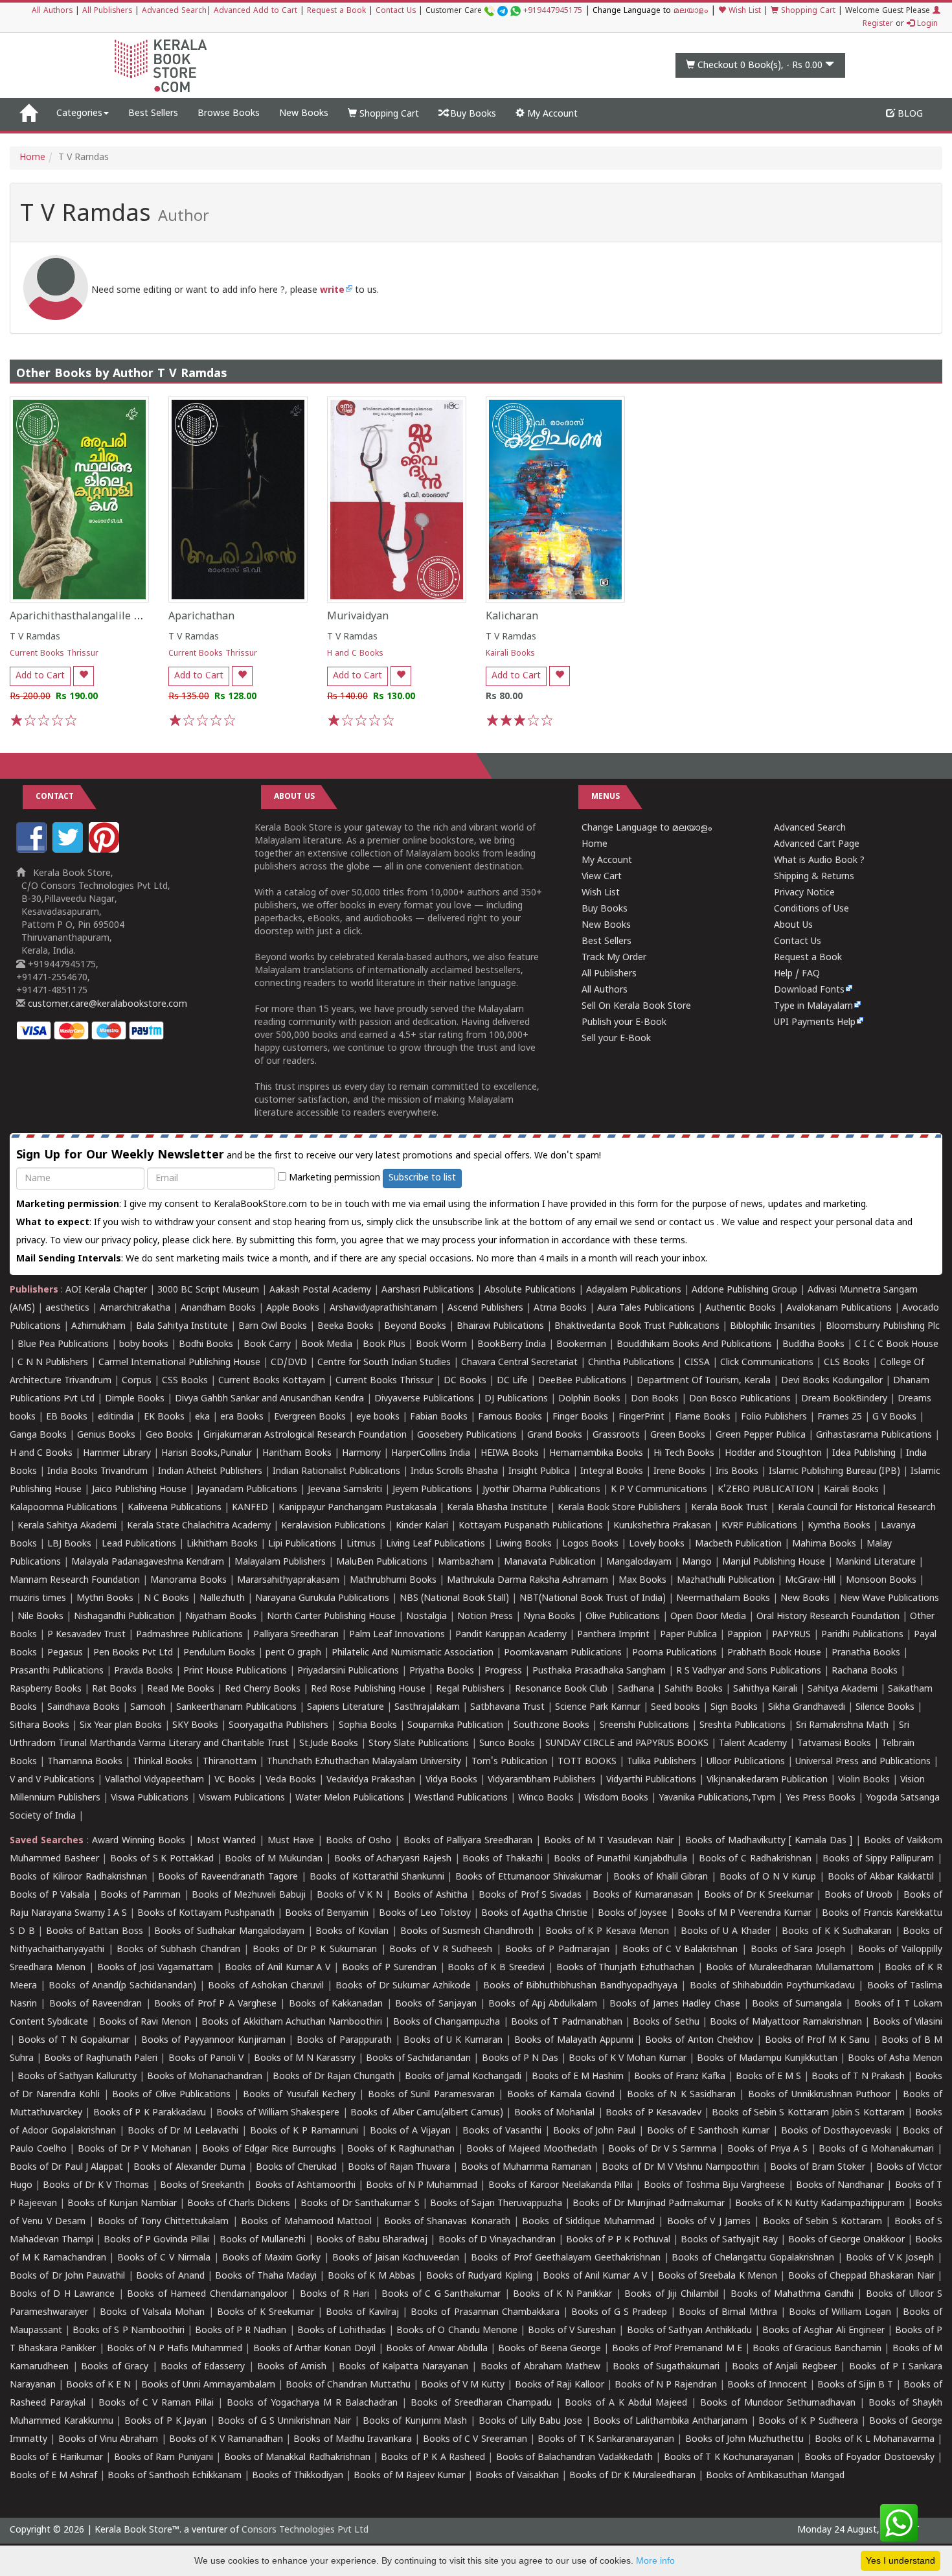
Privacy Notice (804, 893)
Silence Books (885, 1708)
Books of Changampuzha (447, 2022)
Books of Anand (170, 2276)
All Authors (52, 11)
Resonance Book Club (561, 1689)
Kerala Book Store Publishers (619, 1508)
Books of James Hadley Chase (674, 2004)
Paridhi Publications (862, 1635)
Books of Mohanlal (555, 2113)
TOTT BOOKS (587, 1762)
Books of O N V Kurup (767, 1877)
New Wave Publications (890, 1599)
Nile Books (40, 1617)
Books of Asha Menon (895, 2059)
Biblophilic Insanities (773, 1327)
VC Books (235, 1780)
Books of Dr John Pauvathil (67, 2276)
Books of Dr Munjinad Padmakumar (649, 2204)
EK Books (164, 1417)
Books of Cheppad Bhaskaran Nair (861, 2276)
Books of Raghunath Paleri (101, 2059)
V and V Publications (52, 1780)
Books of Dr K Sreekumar (759, 1895)
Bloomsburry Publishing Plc (883, 1327)
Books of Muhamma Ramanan (527, 2168)
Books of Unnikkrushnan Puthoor (819, 2095)
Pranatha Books (866, 1653)
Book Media (327, 1345)
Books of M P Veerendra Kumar (744, 1914)
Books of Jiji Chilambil (671, 2294)
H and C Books (355, 654)
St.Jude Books (329, 1744)
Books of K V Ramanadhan (226, 2440)
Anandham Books (218, 1308)
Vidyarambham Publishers (542, 1780)
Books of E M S (768, 2077)
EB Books (67, 1417)
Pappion (744, 1635)
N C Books (166, 1599)
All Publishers (107, 11)
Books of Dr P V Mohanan (134, 2149)
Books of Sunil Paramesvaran (431, 2095)
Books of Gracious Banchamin (817, 2349)
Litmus (361, 1544)
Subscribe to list (422, 1178)
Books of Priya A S (767, 2149)
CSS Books (185, 1381)
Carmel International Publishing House (179, 1363)
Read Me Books (181, 1689)
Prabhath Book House (774, 1653)
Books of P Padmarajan (557, 1950)
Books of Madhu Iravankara (353, 2440)
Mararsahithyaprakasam (288, 1581)
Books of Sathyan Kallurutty (77, 2077)
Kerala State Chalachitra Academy (199, 1526)
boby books (144, 1345)
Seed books (675, 1708)
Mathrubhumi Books (393, 1581)
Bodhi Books (206, 1345)
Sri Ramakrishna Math (842, 1726)
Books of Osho (358, 1841)
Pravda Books (143, 1671)
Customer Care (504, 11)
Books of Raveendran (96, 2004)
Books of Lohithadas (342, 2331)
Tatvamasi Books (834, 1744)
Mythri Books (105, 1599)
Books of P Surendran (389, 1968)
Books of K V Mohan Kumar (628, 2059)
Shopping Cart (807, 11)
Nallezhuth (222, 1599)
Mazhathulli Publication (726, 1581)
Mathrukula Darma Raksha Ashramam (527, 1581)
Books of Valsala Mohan (152, 2313)
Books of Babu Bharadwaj (372, 2240)
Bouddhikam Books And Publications (694, 1345)
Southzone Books (551, 1726)
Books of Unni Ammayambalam (208, 2385)
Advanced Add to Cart (255, 11)
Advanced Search (174, 11)
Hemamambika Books (596, 1454)
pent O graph (293, 1653)
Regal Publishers (470, 1689)
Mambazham (466, 1562)
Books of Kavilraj (362, 2313)
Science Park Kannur (598, 1708)
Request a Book (336, 11)
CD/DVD (289, 1363)
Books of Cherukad (296, 2168)
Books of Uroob (858, 1895)
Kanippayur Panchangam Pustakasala (357, 1508)
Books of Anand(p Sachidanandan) (122, 1986)
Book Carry (267, 1345)
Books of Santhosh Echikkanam (175, 2476)
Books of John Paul (595, 2131)
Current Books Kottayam (272, 1381)
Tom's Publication (509, 1762)
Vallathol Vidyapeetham (154, 1780)
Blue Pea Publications (63, 1345)
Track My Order (614, 958)
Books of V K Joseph (890, 2258)
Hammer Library (117, 1454)
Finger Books (580, 1417)
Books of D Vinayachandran (497, 2240)
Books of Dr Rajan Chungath (334, 2077)
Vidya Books (451, 1780)
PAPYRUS (791, 1635)
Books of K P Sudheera (808, 2421)
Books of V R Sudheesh (441, 1950)
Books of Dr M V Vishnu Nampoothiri (680, 2168)
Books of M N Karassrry (305, 2059)
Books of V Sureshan (572, 2331)
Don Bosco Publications (740, 1399)
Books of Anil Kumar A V (278, 1968)
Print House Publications (235, 1671)
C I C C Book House (897, 1345)
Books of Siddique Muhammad (588, 2222)
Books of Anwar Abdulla (437, 2349)
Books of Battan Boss (94, 1932)
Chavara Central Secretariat (519, 1363)
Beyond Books (415, 1327)
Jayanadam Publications (247, 1490)
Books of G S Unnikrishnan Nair (284, 2421)
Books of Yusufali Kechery (299, 2095)
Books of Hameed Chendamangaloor (207, 2294)
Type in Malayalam (813, 1006)
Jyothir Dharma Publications (541, 1490)
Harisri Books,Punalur (207, 1454)
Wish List (743, 11)
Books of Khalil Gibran (661, 1877)
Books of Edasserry (203, 2367)
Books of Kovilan (352, 1932)
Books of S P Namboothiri (128, 2331)
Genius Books (106, 1435)
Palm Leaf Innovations (397, 1635)
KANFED (250, 1508)
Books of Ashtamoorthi (305, 2186)
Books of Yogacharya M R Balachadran (312, 2403)
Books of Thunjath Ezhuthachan (626, 1968)
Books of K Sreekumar (266, 2313)
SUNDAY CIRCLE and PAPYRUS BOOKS (627, 1744)
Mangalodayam (639, 1562)
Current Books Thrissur (54, 654)
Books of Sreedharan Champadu (481, 2403)
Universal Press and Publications (863, 1762)
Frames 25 (840, 1417)
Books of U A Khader (726, 1932)
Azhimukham (98, 1327)
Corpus (137, 1381)
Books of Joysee (632, 1914)
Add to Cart (40, 676)
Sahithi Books (694, 1689)
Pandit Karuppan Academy (511, 1635)
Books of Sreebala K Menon (718, 2276)
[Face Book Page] (33, 850)
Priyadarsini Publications (348, 1671)
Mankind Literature (876, 1562)
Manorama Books (188, 1581)
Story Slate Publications (419, 1744)
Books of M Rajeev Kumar (409, 2476)
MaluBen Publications (382, 1562)
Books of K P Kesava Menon (607, 1932)
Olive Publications (623, 1617)
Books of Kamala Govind (561, 2095)
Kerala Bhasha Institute (497, 1508)
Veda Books (291, 1780)
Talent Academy (753, 1744)
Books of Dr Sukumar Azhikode (403, 1986)
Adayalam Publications (634, 1290)
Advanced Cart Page (817, 845)
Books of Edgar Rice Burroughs (269, 2149)
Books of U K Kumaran (453, 2041)
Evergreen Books (310, 1417)
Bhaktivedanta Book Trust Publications (637, 1327)
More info (655, 2560)
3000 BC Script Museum (208, 1290)
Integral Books (612, 1472)
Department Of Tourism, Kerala (704, 1381)
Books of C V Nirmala (164, 2258)
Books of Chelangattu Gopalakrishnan (753, 2258)
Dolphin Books (589, 1399)
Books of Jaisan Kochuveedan (396, 2258)
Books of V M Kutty (463, 2385)
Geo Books (169, 1435)
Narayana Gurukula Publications (322, 1599)
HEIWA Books (510, 1454)
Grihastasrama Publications (874, 1435)
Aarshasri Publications (428, 1290)
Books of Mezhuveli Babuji (248, 1895)
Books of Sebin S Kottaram (822, 2222)
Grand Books (555, 1435)
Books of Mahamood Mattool (306, 2222)
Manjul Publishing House (774, 1562)
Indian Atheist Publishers (210, 1472)
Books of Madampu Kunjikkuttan (767, 2059)
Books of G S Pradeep (619, 2313)
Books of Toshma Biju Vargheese (715, 2186)
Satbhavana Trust (507, 1708)
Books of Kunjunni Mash (415, 2421)
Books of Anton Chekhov (699, 2041)
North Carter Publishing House (331, 1617)
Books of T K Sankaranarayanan (606, 2440)
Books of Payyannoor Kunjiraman (213, 2041)
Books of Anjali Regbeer (784, 2367)
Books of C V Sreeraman (475, 2440)
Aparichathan (201, 617)
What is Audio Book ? (819, 861)
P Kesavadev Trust (86, 1635)
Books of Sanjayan (436, 2004)
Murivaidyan (358, 617)
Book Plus (384, 1345)
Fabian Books (439, 1417)
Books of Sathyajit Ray (729, 2240)
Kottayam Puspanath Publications (531, 1526)
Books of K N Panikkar (562, 2294)
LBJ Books (69, 1544)
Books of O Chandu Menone (457, 2331)
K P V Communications (659, 1490)
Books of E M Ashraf (53, 2476)
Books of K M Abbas (371, 2276)
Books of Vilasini (908, 2022)
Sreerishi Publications (644, 1726)
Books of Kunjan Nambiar (122, 2204)
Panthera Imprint (613, 1635)
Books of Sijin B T (855, 2385)
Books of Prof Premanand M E (677, 2349)
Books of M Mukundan (274, 1859)
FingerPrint (641, 1417)
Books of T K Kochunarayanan (729, 2458)
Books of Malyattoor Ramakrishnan (786, 2022)
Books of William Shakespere (278, 2113)
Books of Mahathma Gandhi (792, 2294)
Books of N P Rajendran (666, 2385)
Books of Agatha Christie (534, 1914)
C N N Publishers (53, 1363)
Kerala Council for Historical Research (857, 1508)
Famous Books (510, 1417)
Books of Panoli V (206, 2059)
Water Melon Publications (350, 1798)
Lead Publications (139, 1544)
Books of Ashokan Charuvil (266, 1986)
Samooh (148, 1708)
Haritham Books (297, 1454)
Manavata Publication (550, 1562)
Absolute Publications (530, 1290)
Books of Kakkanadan (336, 2004)
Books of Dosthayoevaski (836, 2131)
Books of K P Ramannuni (304, 2131)
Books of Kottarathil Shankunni (377, 1877)
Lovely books (657, 1544)
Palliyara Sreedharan (296, 1635)
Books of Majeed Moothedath (532, 2149)
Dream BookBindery (844, 1399)
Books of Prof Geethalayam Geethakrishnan (565, 2258)
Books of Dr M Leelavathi (183, 2131)
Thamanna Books (85, 1762)
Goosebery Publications (467, 1435)
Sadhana (636, 1689)
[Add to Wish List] (84, 676)
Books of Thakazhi (502, 1859)
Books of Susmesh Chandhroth (467, 1932)
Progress (503, 1671)
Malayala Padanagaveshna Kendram (148, 1562)
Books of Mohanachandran (205, 2077)
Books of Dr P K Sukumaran (315, 1950)
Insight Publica (539, 1472)
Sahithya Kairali (765, 1689)
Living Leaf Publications (436, 1544)
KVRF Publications (759, 1526)
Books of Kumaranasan (643, 1895)
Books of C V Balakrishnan (680, 1950)
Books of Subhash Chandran (178, 1950)
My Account (551, 114)
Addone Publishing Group (744, 1290)
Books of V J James (709, 2222)
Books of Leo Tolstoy (425, 1914)
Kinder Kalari (422, 1526)
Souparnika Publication (455, 1726)
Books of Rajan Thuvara (399, 2168)
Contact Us (396, 11)
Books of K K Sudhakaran (836, 1932)
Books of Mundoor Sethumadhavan (778, 2403)
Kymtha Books (839, 1526)
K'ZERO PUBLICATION (765, 1490)
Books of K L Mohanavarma (875, 2440)
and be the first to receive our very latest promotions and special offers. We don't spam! (309, 1156)
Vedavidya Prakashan (371, 1780)
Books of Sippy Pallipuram (878, 1859)
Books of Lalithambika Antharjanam (670, 2421)
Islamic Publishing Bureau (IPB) (834, 1472)
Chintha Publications (631, 1363)
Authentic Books (741, 1308)
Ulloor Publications (746, 1762)
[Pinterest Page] (106, 850)
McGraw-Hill (810, 1581)
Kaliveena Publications (175, 1508)
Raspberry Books (46, 1689)
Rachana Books (865, 1671)
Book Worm (441, 1345)
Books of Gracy (115, 2367)
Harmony (361, 1454)
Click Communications (767, 1363)
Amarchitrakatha (135, 1308)
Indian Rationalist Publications (336, 1472)
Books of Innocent (767, 2385)
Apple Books (293, 1308)
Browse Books (229, 114)
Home (32, 158)
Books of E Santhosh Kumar (708, 2131)
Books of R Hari (335, 2294)
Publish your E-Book (624, 1023)
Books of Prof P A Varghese (215, 2004)
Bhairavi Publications (500, 1327)
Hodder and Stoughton (773, 1454)
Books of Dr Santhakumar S (360, 2204)
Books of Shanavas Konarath (447, 2222)
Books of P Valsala (50, 1895)
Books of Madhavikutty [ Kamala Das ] (769, 1841)
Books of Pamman (141, 1895)
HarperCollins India (431, 1454)
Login (926, 24)
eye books (378, 1417)
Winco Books (546, 1798)
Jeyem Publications (432, 1490)
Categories (79, 114)
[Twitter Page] (69, 850)
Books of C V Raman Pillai (156, 2403)
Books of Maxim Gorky (272, 2258)
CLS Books (847, 1363)
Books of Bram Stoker (818, 2168)
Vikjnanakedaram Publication (767, 1780)
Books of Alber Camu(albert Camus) (427, 2113)
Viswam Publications (242, 1798)
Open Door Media (708, 1617)
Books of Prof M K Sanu (818, 2041)
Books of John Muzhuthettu (745, 2440)
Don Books (655, 1399)
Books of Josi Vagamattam (155, 1968)
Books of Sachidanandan (418, 2059)
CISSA (697, 1363)
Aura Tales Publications (646, 1308)
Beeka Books (346, 1327)
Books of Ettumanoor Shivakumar (528, 1877)
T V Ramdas (35, 637)
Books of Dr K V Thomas (96, 2186)
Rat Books (114, 1689)
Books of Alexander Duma (189, 2168)
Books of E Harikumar (56, 2458)
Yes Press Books (821, 1798)
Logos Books (590, 1544)
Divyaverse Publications (424, 1399)
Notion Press (485, 1617)
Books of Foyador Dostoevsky (869, 2458)
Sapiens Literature (346, 1708)
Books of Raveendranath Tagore (228, 1877)
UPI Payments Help (815, 1023)
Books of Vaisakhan (517, 2476)
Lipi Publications (302, 1544)
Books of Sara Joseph (798, 1950)
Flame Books (703, 1417)
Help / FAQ (797, 974)
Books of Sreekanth (202, 2186)
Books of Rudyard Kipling (479, 2276)
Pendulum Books (219, 1653)
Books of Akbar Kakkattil (881, 1877)
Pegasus (65, 1653)
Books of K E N (98, 2385)
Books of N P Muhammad (422, 2186)
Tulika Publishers (662, 1762)
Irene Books (679, 1472)
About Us (793, 926)
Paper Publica (688, 1635)
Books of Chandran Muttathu (348, 2385)
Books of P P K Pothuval (618, 2240)
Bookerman (581, 1345)
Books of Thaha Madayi (266, 2276)
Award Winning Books (139, 1841)
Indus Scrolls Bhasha (454, 1472)
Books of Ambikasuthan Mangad (775, 2476)
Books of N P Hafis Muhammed (175, 2349)
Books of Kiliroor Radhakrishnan (78, 1877)
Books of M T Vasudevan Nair (609, 1841)
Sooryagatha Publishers (278, 1726)
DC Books (465, 1381)
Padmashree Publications (189, 1635)
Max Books (642, 1581)
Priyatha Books (442, 1671)
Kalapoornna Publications (63, 1508)
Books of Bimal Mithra (728, 2313)
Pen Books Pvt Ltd (133, 1653)
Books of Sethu (666, 2022)
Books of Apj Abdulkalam (543, 2004)
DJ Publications (516, 1399)
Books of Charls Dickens (239, 2204)
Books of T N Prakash (858, 2077)
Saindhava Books (84, 1708)
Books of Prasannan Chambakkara (485, 2313)
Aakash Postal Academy (322, 1290)
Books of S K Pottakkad (162, 1859)
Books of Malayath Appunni (574, 2041)
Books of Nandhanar (840, 2186)
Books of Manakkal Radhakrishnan (297, 2458)
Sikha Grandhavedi (807, 1708)
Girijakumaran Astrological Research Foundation (305, 1435)
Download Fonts (809, 990)
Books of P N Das (520, 2059)
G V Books (894, 1417)
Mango (697, 1562)
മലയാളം (691, 11)
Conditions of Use (811, 909)
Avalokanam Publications (839, 1308)
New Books (304, 114)
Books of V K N (350, 1895)
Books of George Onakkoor (846, 2240)
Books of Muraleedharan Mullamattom (790, 1968)
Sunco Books (507, 1744)
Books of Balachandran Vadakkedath (574, 2458)
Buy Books (472, 114)
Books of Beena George (550, 2349)
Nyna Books (549, 1617)
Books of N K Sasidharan (682, 2095)
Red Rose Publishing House (368, 1689)
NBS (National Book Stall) (454, 1599)
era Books (242, 1417)
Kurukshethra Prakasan (662, 1526)
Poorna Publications (674, 1653)
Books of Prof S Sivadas (530, 1895)
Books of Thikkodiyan (298, 2476)
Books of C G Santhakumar (441, 2294)
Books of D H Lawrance (62, 2294)
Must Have (291, 1841)
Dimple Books (135, 1399)
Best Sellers (153, 114)
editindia (116, 1417)
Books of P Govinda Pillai (156, 2240)
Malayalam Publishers (280, 1562)
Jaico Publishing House (139, 1490)
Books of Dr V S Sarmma (662, 2149)
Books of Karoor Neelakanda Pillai (561, 2186)
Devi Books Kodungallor (832, 1381)
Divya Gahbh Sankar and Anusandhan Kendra (269, 1399)
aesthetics (67, 1308)
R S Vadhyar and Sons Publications (749, 1671)
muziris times (38, 1599)
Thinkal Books (163, 1762)
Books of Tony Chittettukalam (164, 2222)
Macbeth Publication (738, 1544)
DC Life (512, 1381)
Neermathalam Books (723, 1599)
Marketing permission (333, 1178)
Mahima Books (824, 1544)
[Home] (28, 114)
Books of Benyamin (327, 1914)
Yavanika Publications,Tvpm (717, 1798)
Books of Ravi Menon (145, 2022)
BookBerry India (512, 1345)
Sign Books (734, 1708)
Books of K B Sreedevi (496, 1968)
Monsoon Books (881, 1581)
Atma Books (560, 1308)
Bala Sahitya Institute (182, 1327)
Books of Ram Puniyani (164, 2458)
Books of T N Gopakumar (74, 2041)
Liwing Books (524, 1544)
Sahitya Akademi (843, 1689)
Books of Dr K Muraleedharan (632, 2476)
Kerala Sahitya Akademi (67, 1526)
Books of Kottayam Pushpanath (206, 1914)
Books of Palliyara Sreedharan (468, 1841)
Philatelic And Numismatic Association (413, 1653)
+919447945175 (553, 11)
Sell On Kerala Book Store (636, 1006)
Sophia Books (368, 1726)
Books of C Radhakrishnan (755, 1859)
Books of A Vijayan (411, 2131)
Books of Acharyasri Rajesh (393, 1859)
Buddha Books (813, 1345)
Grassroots (616, 1435)
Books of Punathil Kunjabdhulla (620, 1859)
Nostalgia (426, 1617)
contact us (693, 1223)
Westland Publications (462, 1798)
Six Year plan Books (121, 1726)
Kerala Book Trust (729, 1508)
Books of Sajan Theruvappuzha (496, 2204)
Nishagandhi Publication (124, 1617)
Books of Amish (292, 2367)
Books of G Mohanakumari (876, 2149)
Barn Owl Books (273, 1327)
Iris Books (737, 1472)
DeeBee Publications (582, 1381)
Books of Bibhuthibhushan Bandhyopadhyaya (581, 1986)
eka (202, 1417)
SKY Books (195, 1726)
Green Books (678, 1435)
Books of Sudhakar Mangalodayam (229, 1932)
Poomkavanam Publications (563, 1653)
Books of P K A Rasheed (433, 2458)
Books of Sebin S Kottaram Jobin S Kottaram (808, 2113)
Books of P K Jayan (165, 2421)
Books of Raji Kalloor (560, 2385)
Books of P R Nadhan (241, 2331)
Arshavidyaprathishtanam (383, 1308)
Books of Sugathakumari (666, 2367)
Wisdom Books (616, 1798)
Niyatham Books (221, 1617)
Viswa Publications (150, 1798)
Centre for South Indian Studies (384, 1363)
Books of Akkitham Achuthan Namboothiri (292, 2022)
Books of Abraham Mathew (541, 2367)
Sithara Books (40, 1726)
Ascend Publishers (485, 1308)
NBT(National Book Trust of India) (593, 1599)
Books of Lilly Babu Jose (530, 2421)
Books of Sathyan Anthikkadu (689, 2331)
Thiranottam (230, 1762)
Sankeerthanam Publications (236, 1708)
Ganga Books (38, 1435)
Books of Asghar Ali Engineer (823, 2331)
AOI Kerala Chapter (106, 1290)
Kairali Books (510, 654)
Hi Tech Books (684, 1454)
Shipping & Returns (814, 877)
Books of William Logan (840, 2313)
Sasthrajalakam (427, 1708)
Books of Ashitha (431, 1895)
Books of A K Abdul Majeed (626, 2403)
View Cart (602, 877)
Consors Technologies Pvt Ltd (305, 2530)
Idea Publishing (864, 1454)
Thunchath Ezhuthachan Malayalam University (364, 1762)
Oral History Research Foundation (828, 1617)
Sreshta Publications (742, 1726)
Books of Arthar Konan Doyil (314, 2349)
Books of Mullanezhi (263, 2240)
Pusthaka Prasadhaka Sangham (599, 1671)
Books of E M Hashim (578, 2077)
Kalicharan (512, 617)
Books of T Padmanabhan (567, 2022)
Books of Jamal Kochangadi (463, 2077)
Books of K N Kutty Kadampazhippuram (820, 2204)
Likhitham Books (222, 1544)
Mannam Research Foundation (75, 1581)
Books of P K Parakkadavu (150, 2113)
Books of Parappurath (344, 2041)
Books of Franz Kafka (680, 2077)
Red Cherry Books (263, 1689)
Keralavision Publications (333, 1526)
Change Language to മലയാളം (647, 828)
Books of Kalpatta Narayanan (403, 2367)
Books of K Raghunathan (401, 2149)
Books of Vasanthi (502, 2131)
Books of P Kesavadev (653, 2113)
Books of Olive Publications (171, 2095)
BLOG (909, 114)
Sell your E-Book (616, 1039)
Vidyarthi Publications (651, 1780)
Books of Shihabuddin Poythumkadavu (773, 1986)
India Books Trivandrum (97, 1472)
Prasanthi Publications (57, 1671)
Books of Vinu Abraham (108, 2440)
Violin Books (864, 1780)
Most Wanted (226, 1841)
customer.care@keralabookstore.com (106, 1005)
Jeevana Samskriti (345, 1490)
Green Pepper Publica (761, 1435)
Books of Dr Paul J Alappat (66, 2168)
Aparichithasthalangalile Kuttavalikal (101, 617)
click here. (214, 1241)
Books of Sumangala (797, 2004)
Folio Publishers (774, 1417)
